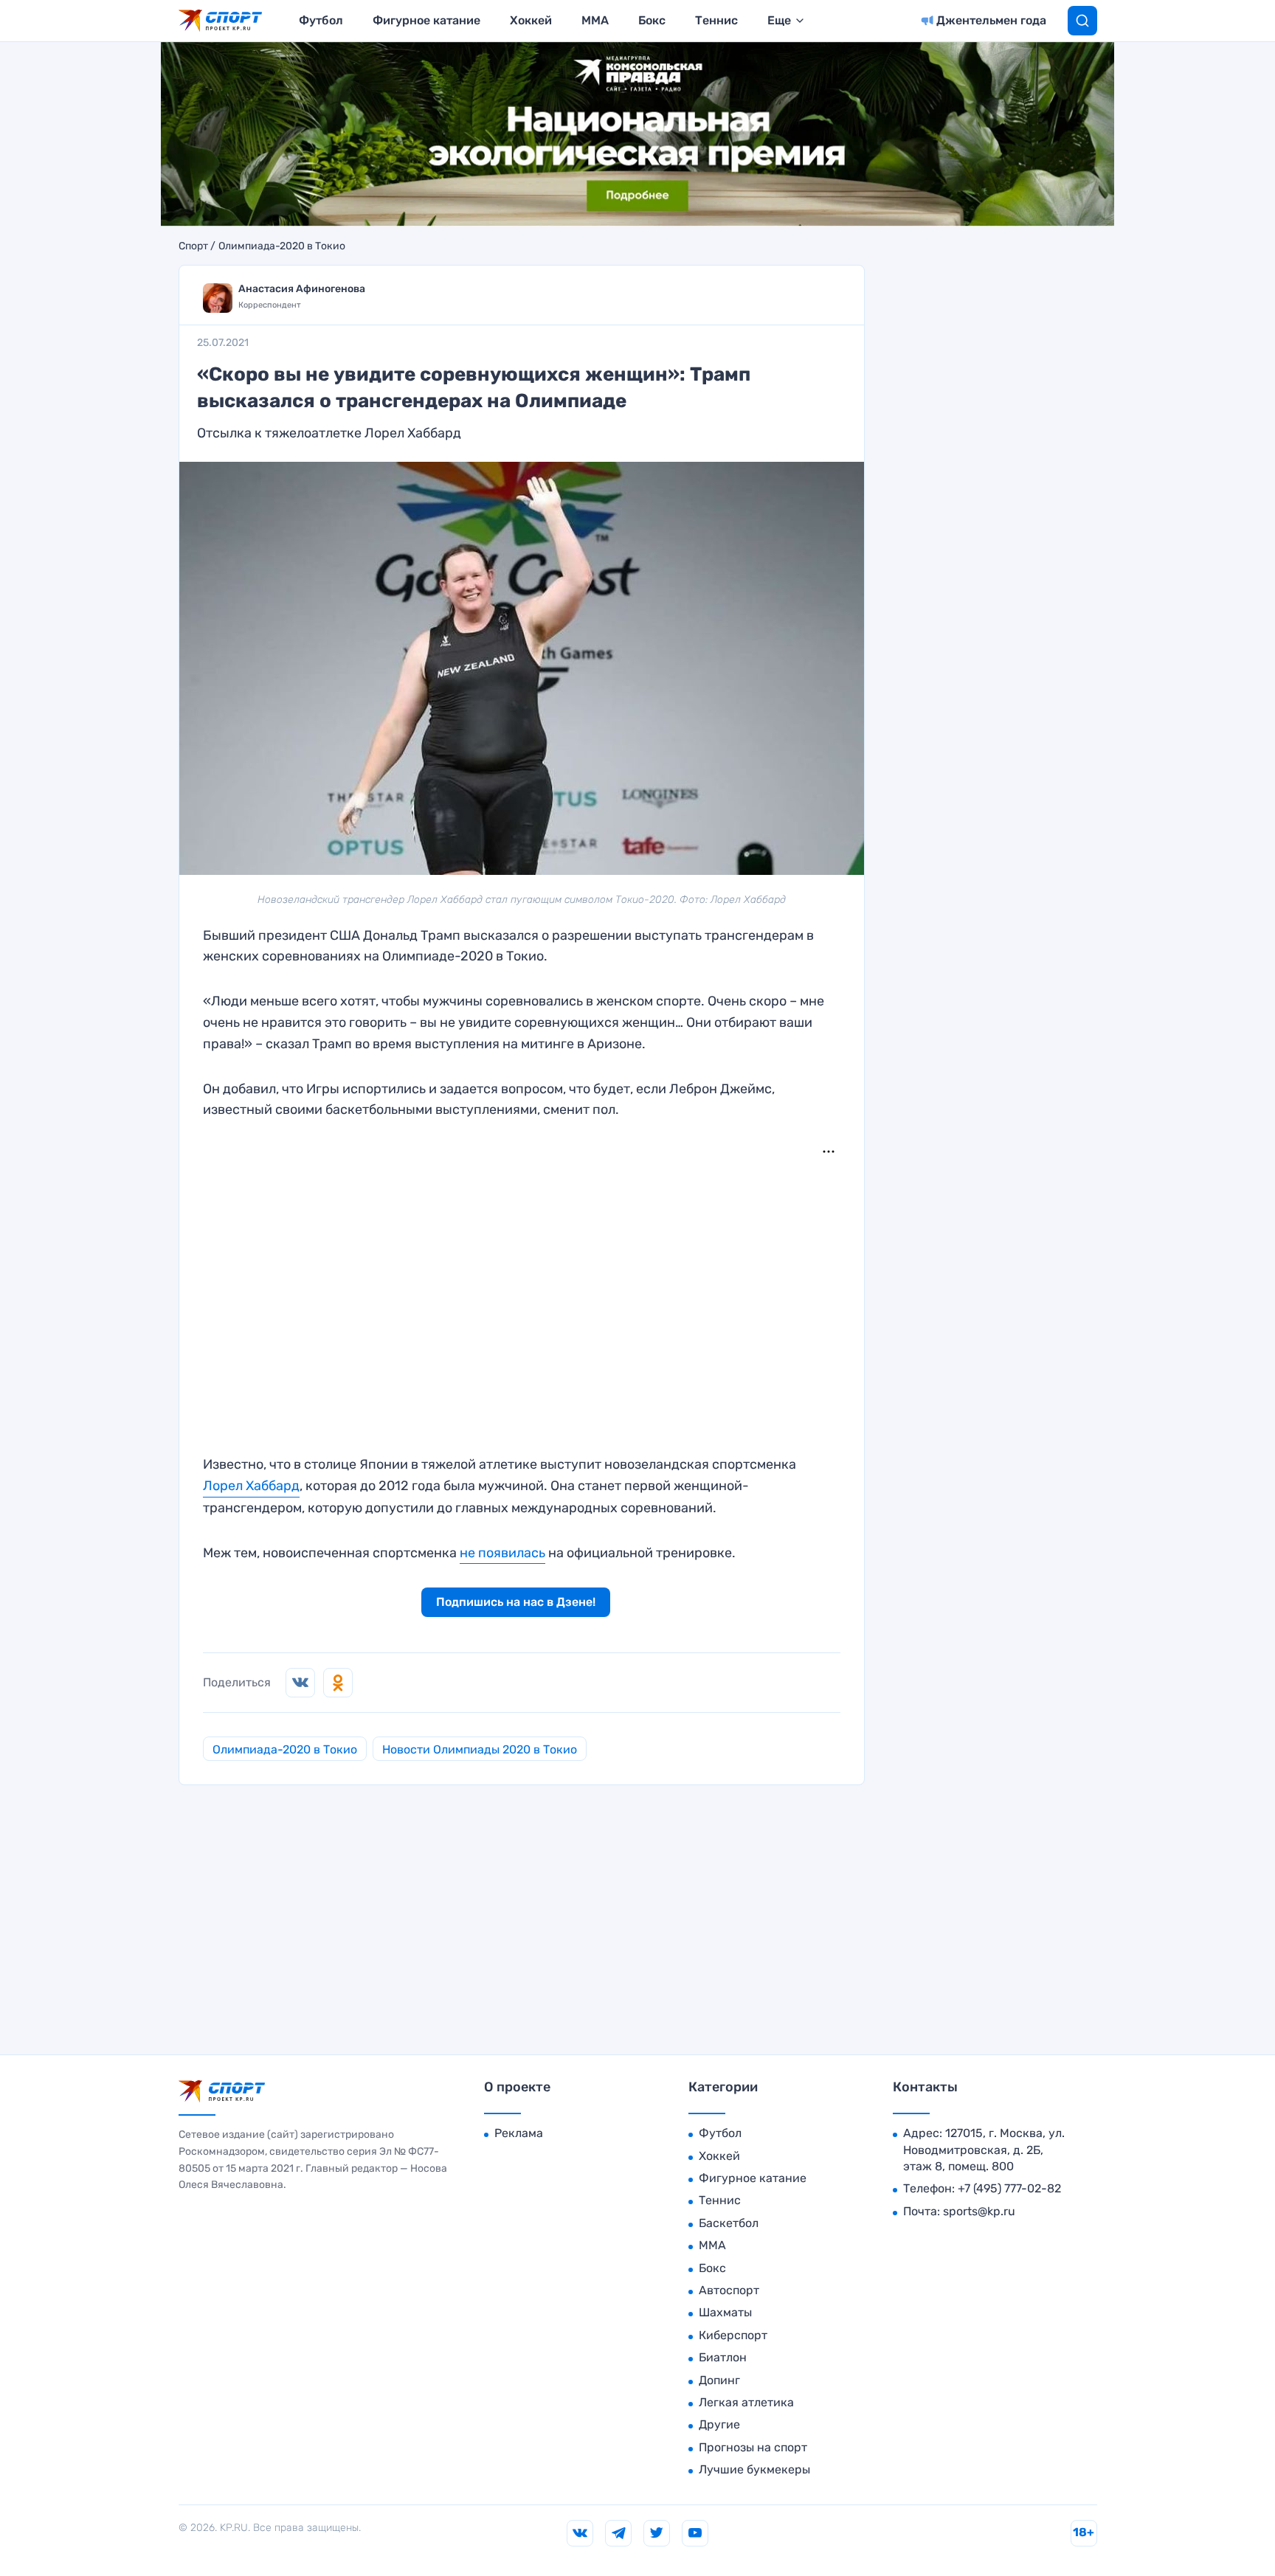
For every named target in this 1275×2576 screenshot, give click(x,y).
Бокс (652, 20)
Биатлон (723, 2357)
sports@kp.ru (979, 2211)
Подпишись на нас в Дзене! (516, 1602)
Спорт (193, 246)
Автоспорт (729, 2290)
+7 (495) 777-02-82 (1009, 2188)
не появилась (502, 1553)
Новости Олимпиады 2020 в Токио (480, 1749)
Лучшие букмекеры (754, 2469)
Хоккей (531, 20)
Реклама (519, 2133)
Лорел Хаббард (251, 1486)
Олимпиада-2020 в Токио (282, 246)
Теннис (716, 20)
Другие (719, 2424)
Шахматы (725, 2312)
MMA (595, 20)
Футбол (321, 20)
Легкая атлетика (746, 2402)
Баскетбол (729, 2223)
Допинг (719, 2380)
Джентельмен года (991, 20)
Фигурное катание (426, 20)
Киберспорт (733, 2335)
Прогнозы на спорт (753, 2447)
